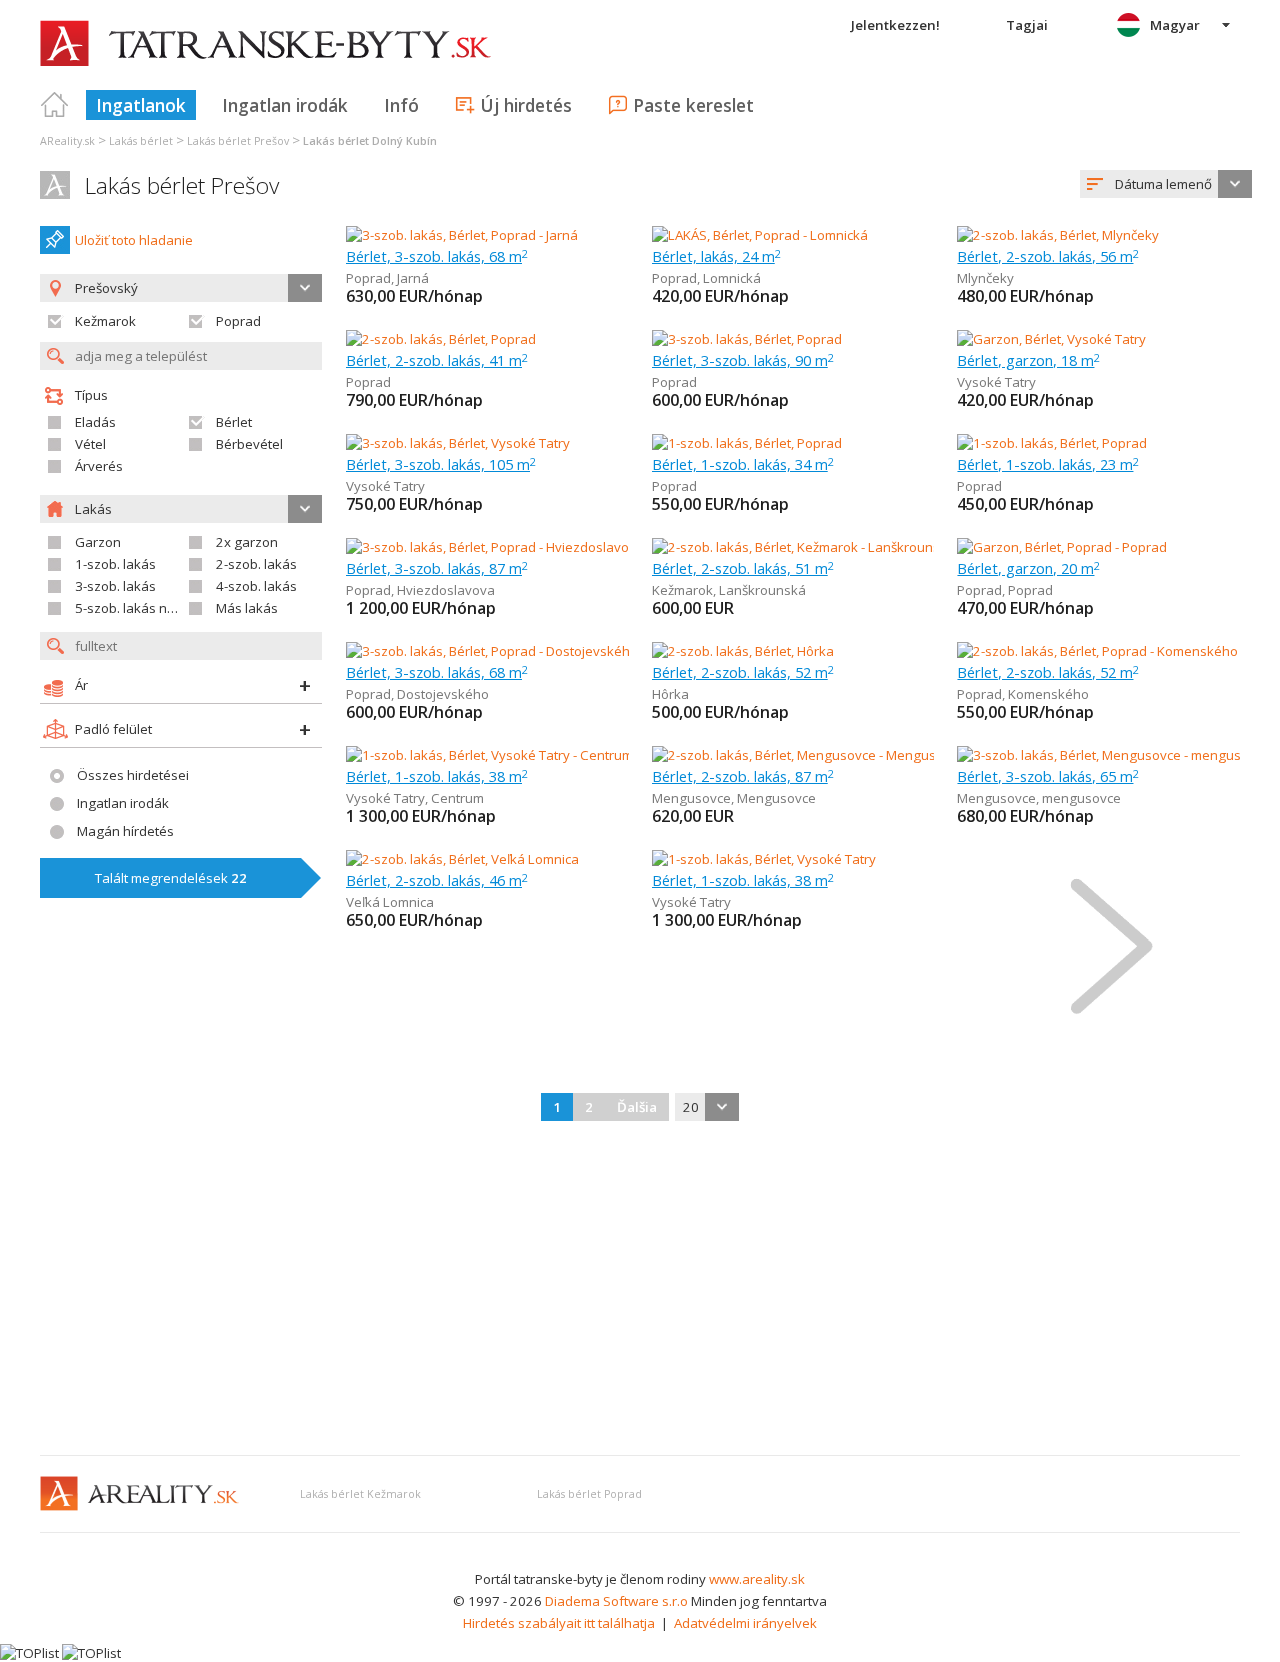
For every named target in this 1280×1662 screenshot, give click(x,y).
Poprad (238, 321)
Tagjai (1027, 25)
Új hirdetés (526, 105)
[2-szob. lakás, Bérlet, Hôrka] (743, 651)
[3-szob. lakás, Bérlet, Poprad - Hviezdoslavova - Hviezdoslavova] (541, 547)
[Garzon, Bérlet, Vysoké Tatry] (1051, 339)
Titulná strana (55, 105)
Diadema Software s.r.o (616, 1601)
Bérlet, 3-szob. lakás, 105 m (441, 464)
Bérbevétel (249, 444)
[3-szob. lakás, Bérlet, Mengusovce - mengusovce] (1105, 755)
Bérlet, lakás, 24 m (716, 256)
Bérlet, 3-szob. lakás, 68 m (437, 256)
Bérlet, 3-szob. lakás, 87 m (437, 568)
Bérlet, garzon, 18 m (1028, 360)
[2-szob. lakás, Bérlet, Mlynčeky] (1058, 235)
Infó (401, 105)
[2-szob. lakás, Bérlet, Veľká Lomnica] (462, 859)
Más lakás (247, 608)
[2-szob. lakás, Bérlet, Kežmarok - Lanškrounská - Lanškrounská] (844, 547)
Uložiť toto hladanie (134, 240)
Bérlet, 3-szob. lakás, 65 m (1048, 776)
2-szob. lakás (256, 564)
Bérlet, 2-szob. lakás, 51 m (743, 568)
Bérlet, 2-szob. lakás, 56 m (1048, 256)
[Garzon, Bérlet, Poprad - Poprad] (1062, 547)
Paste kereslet (693, 105)
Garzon (98, 542)
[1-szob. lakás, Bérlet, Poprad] (747, 443)
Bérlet (234, 422)
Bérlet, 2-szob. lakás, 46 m (437, 880)
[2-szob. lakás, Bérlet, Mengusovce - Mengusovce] (800, 755)
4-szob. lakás (256, 586)
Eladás (95, 422)
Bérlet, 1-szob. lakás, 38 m (437, 776)
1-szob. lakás (115, 564)
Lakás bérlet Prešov (182, 185)
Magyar (1175, 25)
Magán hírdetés (125, 831)
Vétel (90, 444)
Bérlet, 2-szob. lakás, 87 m (743, 776)
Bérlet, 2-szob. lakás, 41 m (437, 360)
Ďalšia (637, 1107)
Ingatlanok (141, 105)
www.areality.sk (757, 1579)
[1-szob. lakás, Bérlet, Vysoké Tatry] (764, 859)
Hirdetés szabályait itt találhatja (559, 1623)
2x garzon (247, 542)
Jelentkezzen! (895, 25)
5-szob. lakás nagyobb (144, 608)
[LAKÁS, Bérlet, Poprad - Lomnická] (760, 235)
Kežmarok (105, 321)
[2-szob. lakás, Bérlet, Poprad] (441, 339)
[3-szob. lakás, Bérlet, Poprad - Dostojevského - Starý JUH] (517, 651)
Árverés (99, 466)
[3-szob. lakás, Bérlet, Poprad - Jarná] (462, 235)
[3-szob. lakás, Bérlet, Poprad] (747, 339)
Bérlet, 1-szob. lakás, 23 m (1048, 464)
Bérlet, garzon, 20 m (1028, 568)
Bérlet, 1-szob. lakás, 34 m (743, 464)
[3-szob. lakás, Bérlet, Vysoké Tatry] (458, 443)
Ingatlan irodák (285, 105)
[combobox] (1166, 184)
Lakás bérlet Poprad (589, 1494)
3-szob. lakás (115, 586)
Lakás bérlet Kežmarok (360, 1494)
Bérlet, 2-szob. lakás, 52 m (743, 672)
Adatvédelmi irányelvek (745, 1623)
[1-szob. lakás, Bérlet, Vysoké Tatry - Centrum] (487, 755)
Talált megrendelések (171, 878)
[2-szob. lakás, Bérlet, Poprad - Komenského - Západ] (1114, 651)
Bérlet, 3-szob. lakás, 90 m (743, 360)
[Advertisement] (640, 1290)
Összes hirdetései (133, 775)
